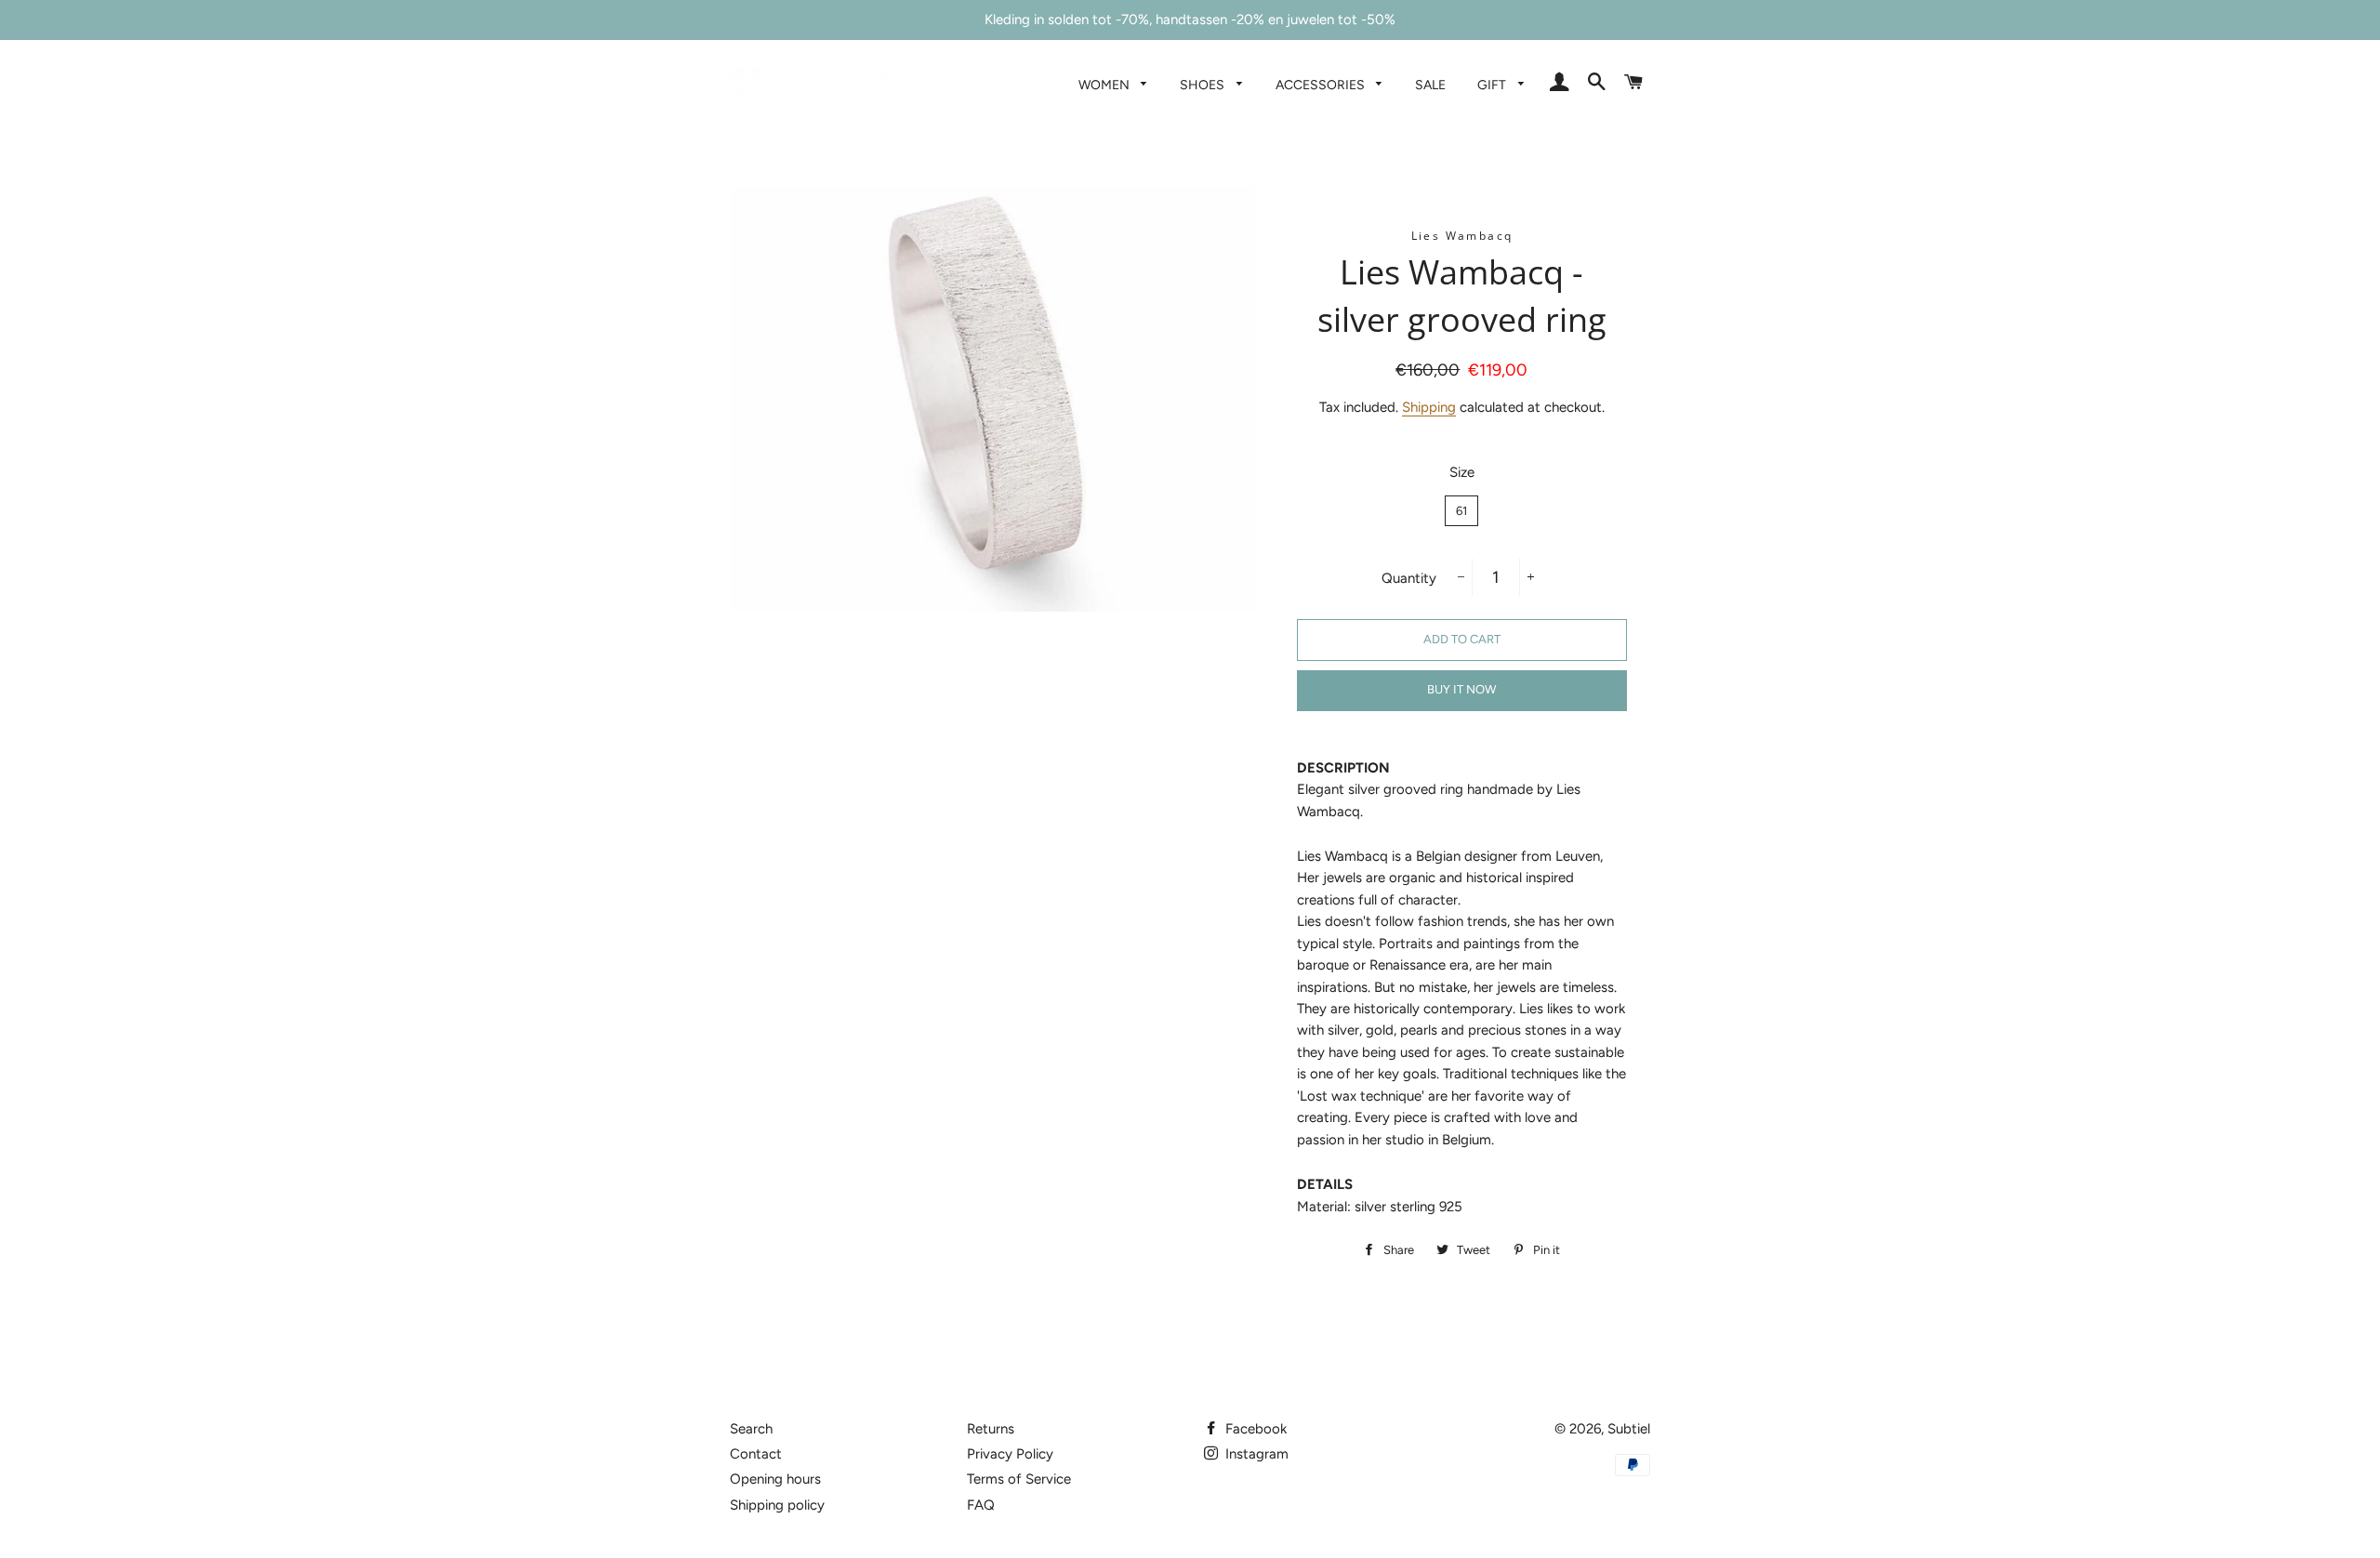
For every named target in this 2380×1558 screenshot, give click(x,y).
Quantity (1409, 578)
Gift (1493, 85)
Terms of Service (1019, 1479)
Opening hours (775, 1479)
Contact (756, 1454)
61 (1461, 511)
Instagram (1255, 1454)
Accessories (1322, 85)
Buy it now (1461, 689)
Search (751, 1429)
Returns (991, 1429)
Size (1462, 472)
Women (1105, 85)
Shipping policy (777, 1505)
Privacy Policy (1010, 1454)
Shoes (1203, 85)
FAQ (981, 1505)
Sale (1430, 85)
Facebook (1254, 1429)
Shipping (1429, 407)
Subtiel (1629, 1429)
